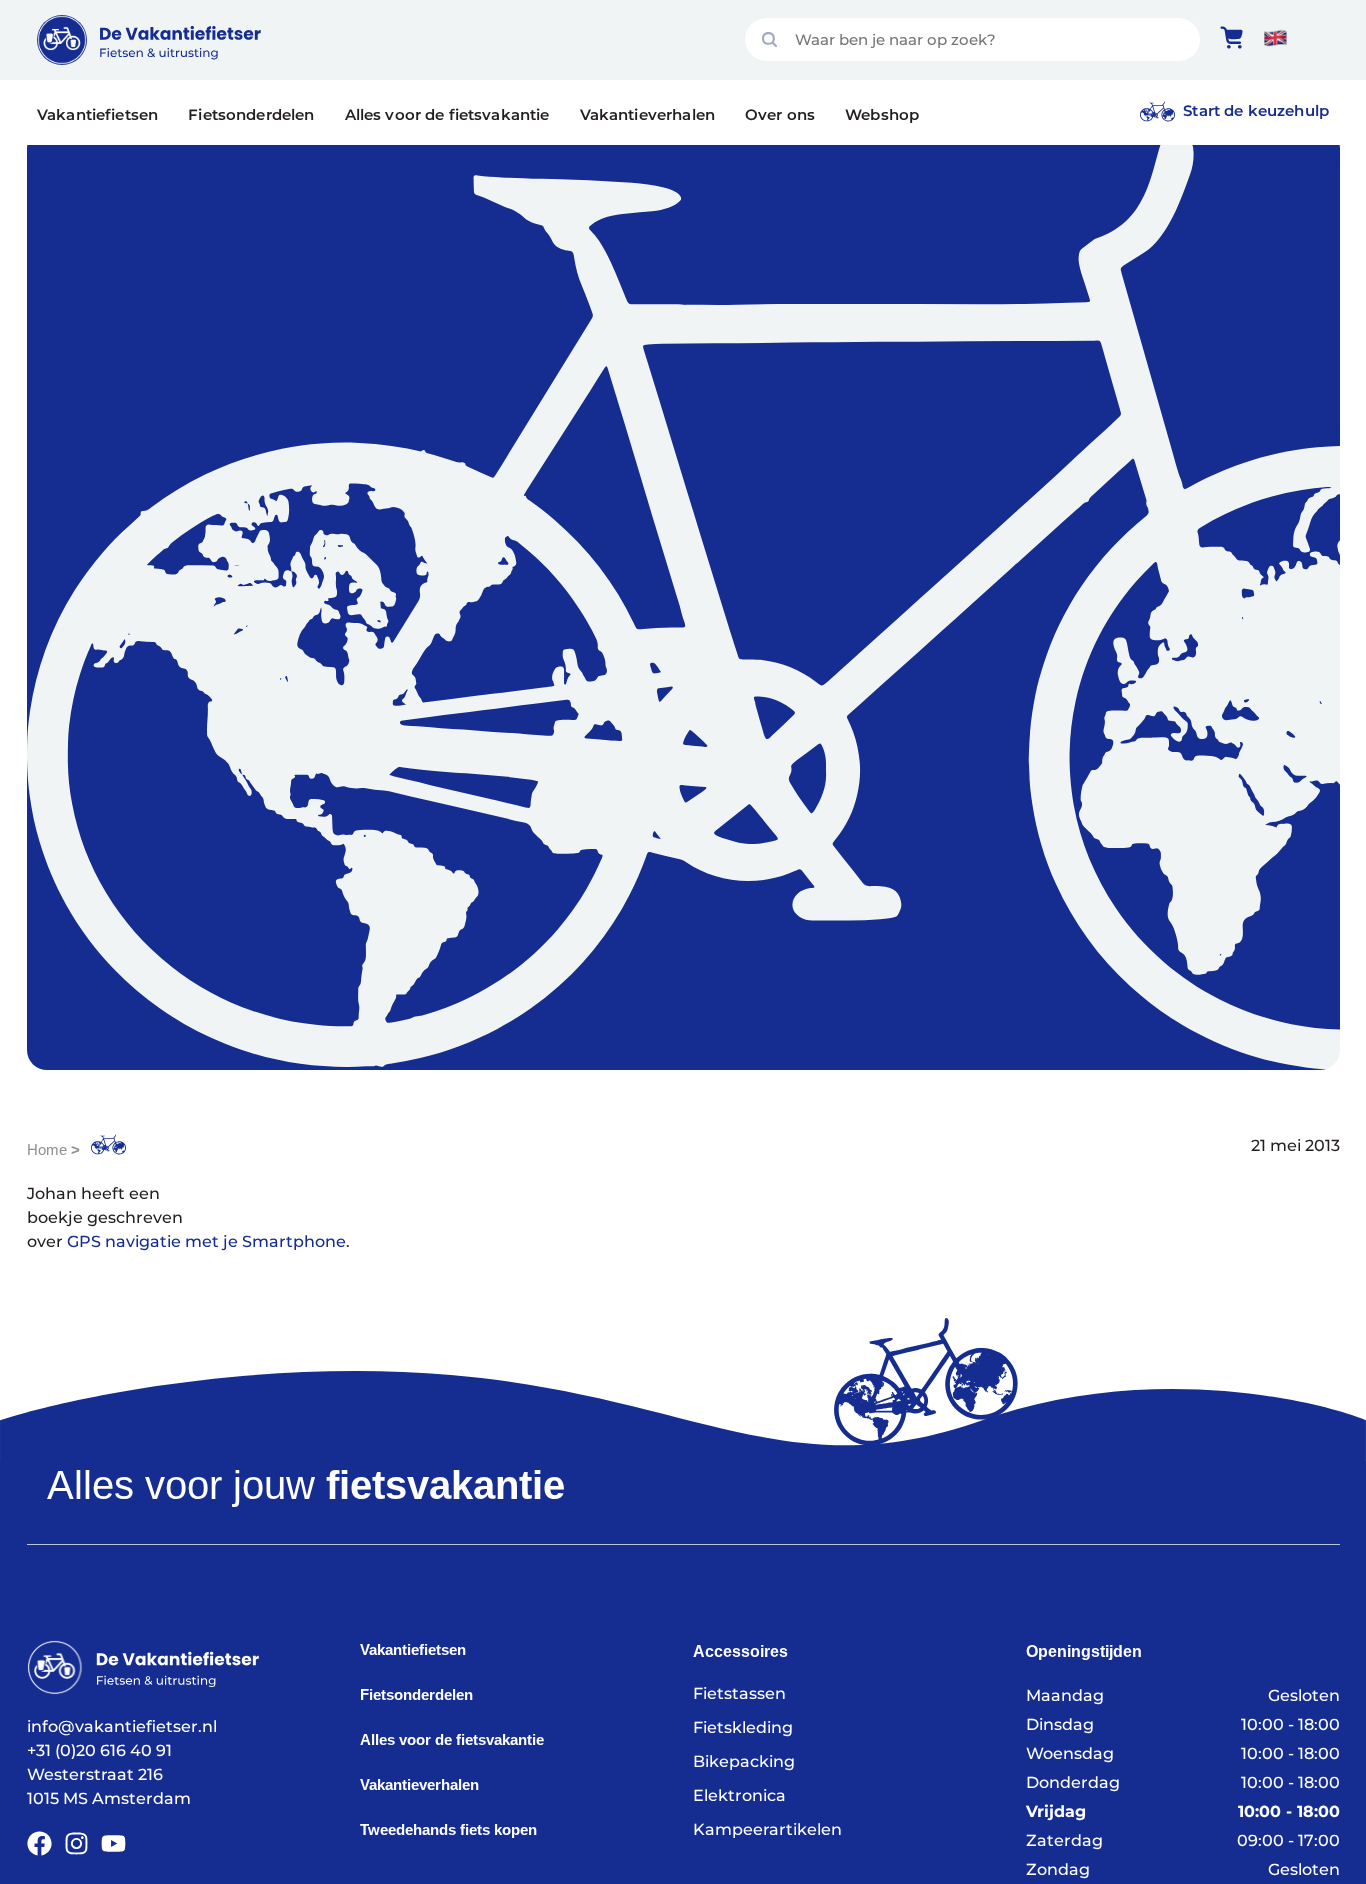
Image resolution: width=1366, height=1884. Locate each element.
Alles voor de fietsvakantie (447, 114)
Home (47, 1149)
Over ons (780, 114)
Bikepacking (744, 1761)
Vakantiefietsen (97, 114)
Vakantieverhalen (647, 114)
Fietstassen (739, 1693)
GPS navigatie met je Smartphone (206, 1241)
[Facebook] (39, 1843)
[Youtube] (113, 1843)
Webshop (882, 114)
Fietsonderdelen (251, 114)
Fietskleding (743, 1727)
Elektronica (739, 1795)
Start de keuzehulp (1256, 110)
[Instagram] (76, 1843)
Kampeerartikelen (767, 1829)
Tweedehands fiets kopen (448, 1829)
